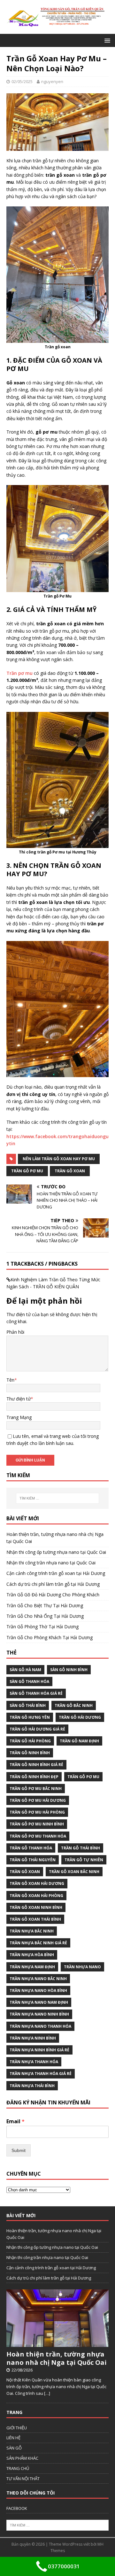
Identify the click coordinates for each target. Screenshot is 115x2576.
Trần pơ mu (19, 673)
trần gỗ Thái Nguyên (33, 1860)
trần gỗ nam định (79, 1741)
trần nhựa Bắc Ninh (32, 1931)
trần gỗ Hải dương (80, 1717)
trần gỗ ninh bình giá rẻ (36, 1765)
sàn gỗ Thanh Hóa (29, 1681)
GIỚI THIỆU (17, 2428)
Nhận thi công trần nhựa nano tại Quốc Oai (51, 1563)
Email (15, 2121)
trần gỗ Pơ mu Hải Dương (38, 1800)
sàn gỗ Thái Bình (28, 1705)
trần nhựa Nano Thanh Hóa (40, 2026)
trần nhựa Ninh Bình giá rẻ (39, 2050)
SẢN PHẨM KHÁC (22, 2458)
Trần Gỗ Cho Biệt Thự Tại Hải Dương (45, 1605)
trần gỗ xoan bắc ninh (74, 1872)
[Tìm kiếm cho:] (57, 1498)
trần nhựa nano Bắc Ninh (38, 1979)
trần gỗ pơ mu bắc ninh (36, 1789)
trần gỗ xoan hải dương (37, 1883)
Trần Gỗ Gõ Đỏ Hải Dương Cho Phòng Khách (53, 1595)
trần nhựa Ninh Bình (33, 2038)
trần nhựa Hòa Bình (32, 1955)
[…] (47, 2393)
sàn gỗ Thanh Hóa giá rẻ (36, 1693)
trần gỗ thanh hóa (31, 1848)
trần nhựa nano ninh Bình (39, 2014)
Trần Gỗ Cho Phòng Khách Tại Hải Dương (50, 1637)
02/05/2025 (22, 81)
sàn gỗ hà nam (25, 1670)
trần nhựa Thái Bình (32, 2086)
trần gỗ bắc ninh (74, 1705)
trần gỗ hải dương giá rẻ (37, 1729)
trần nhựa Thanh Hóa (34, 2062)
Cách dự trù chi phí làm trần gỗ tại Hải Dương (53, 1584)
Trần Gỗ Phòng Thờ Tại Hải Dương (42, 1627)
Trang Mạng (19, 1417)
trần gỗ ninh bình (30, 1753)
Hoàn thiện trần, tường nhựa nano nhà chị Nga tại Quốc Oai (57, 2358)
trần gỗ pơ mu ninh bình (37, 1824)
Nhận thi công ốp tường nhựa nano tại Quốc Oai (56, 1552)
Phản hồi (15, 1332)
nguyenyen (52, 81)
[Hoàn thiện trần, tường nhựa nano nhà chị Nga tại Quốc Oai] (57, 2344)
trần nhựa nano (82, 1967)
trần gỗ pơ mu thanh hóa (38, 1836)
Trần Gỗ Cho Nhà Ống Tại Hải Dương (45, 1616)
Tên (10, 1380)
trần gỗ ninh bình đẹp (34, 1777)
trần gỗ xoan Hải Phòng (36, 1896)
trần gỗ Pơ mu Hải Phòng (37, 1812)
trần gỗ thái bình (80, 1848)
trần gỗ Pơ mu (27, 1171)
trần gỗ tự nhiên (84, 1860)
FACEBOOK (17, 2508)
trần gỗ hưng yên (30, 1717)
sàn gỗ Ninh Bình (69, 1670)
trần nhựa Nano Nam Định (39, 2002)
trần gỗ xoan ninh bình (36, 1907)
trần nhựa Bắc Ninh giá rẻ (38, 1943)
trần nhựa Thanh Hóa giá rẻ (41, 2074)
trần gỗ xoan (70, 1171)
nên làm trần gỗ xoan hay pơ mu (59, 1159)
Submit (19, 2150)
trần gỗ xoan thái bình (35, 1919)
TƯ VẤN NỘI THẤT (23, 2479)
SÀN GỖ (14, 2448)
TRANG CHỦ (18, 2468)
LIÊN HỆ (13, 2438)
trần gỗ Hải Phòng (30, 1741)
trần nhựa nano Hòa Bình (38, 1990)
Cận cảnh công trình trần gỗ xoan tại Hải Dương (56, 1573)
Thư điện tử (19, 1399)
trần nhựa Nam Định (32, 1967)
